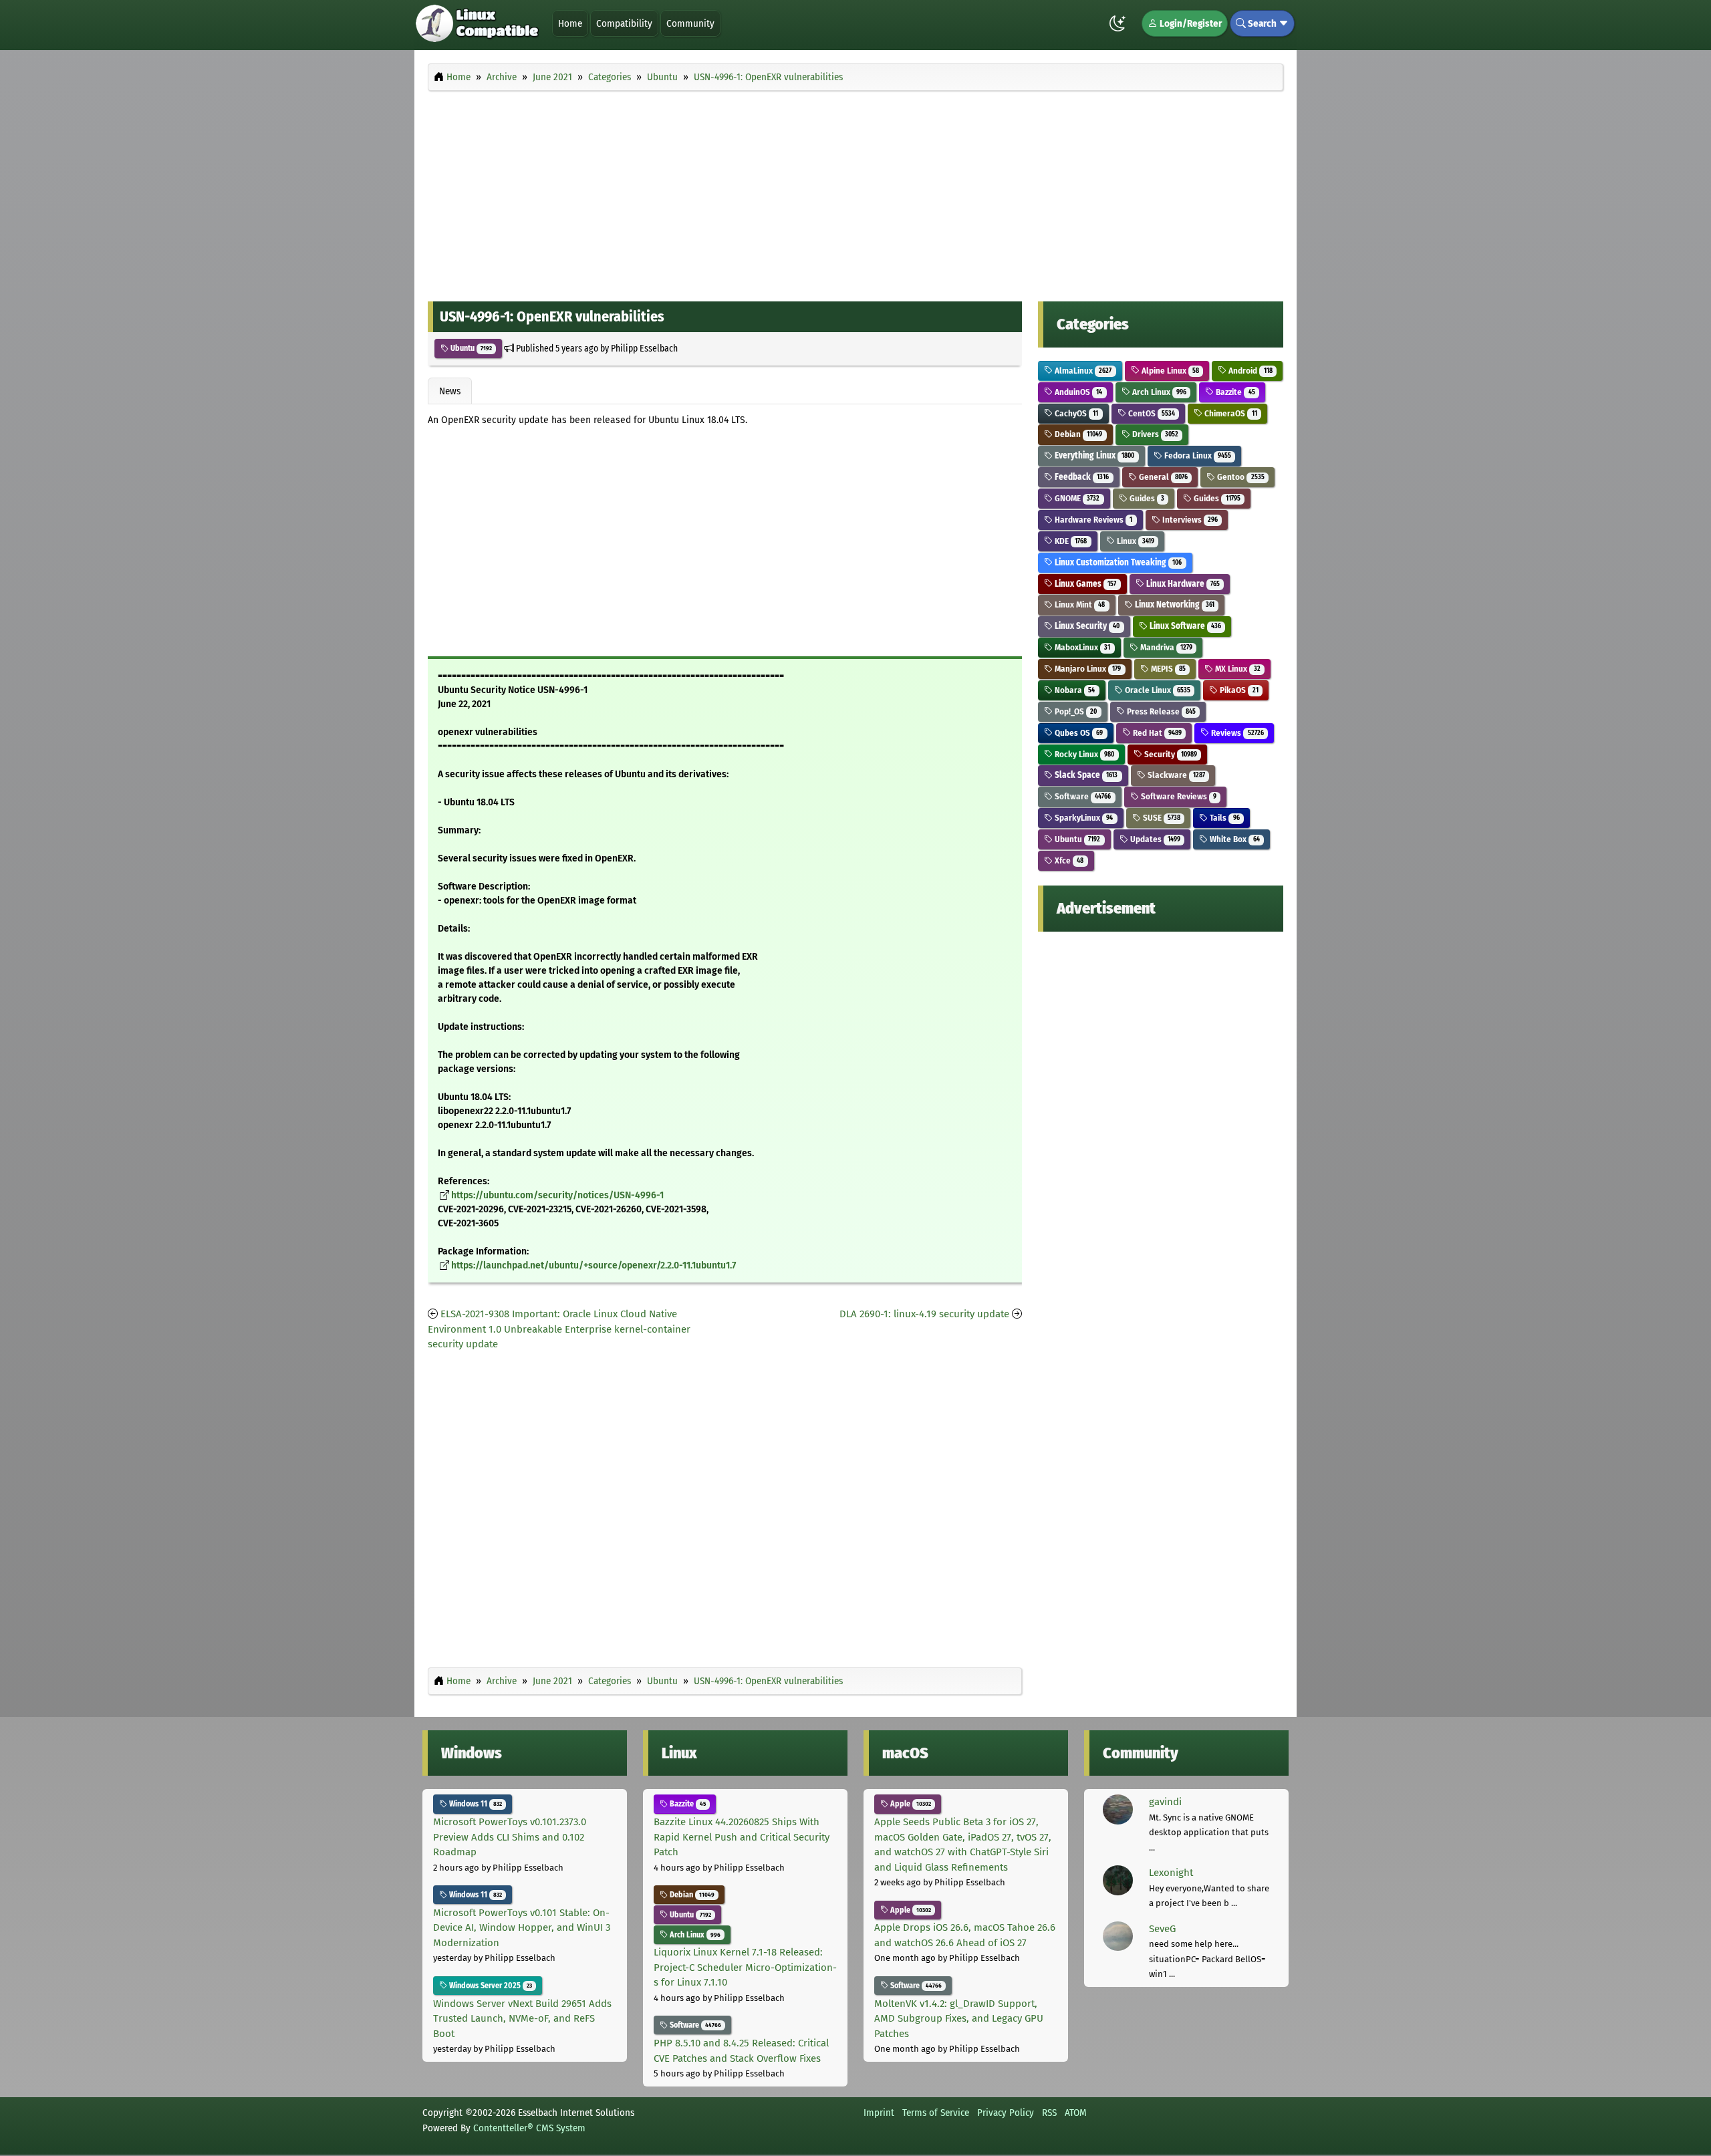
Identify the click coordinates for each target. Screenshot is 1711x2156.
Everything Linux (1093, 455)
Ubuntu (470, 348)
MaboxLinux (1081, 647)
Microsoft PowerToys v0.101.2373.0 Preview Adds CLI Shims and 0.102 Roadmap (510, 1837)
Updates (1154, 839)
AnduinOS (1077, 392)
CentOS (1151, 413)
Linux (1135, 541)
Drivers (1154, 434)
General (1162, 477)
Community (690, 23)
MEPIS (1167, 669)
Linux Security (1086, 626)
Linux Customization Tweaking (1117, 562)
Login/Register (1190, 23)
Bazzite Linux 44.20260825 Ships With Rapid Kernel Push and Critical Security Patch (742, 1837)
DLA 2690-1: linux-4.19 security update (924, 1314)
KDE (1070, 541)
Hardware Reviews (1092, 520)
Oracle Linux (1157, 690)
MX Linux (1236, 669)
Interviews (1189, 520)
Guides (1146, 498)
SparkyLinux (1083, 818)
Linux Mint (1079, 604)
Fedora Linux (1197, 455)
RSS (1049, 2113)
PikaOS (1238, 690)
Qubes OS (1078, 733)
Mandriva (1165, 647)
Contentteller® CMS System (529, 2128)
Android (1249, 371)
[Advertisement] (855, 192)
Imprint (879, 2113)
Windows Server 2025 (490, 1986)
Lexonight (1171, 1873)
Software (1082, 796)
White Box (1233, 839)
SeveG (1162, 1929)
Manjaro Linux (1087, 669)
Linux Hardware (1182, 584)
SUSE (1161, 818)
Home (570, 23)
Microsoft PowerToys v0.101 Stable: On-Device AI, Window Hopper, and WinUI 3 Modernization (522, 1928)
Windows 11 (475, 1804)
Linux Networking (1174, 604)
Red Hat (1156, 733)
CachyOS (1075, 413)
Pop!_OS (1075, 711)
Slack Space (1085, 775)
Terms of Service (936, 2113)
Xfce (1068, 860)
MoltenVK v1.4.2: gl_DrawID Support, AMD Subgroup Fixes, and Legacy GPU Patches (959, 2019)
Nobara (1074, 690)
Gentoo (1239, 477)
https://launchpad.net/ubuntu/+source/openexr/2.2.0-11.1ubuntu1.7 (594, 1265)
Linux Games (1084, 584)
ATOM (1076, 2113)
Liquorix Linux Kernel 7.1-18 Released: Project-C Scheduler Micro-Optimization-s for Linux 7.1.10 (745, 1967)
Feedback (1081, 477)
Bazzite (1234, 392)
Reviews (1236, 733)
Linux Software (1184, 626)
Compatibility (624, 23)
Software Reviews (1178, 796)
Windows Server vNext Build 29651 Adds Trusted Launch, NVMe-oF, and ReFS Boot (522, 2019)
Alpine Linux (1169, 371)
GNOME (1076, 498)
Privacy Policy (1006, 2113)
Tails (1223, 818)
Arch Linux (1158, 392)
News (450, 391)
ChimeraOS (1229, 413)
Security (1170, 754)
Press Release (1160, 711)
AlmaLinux (1082, 371)
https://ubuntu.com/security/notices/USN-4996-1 (557, 1195)
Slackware (1175, 775)
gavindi (1165, 1802)
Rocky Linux (1083, 754)
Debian (1077, 434)
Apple (910, 1804)
